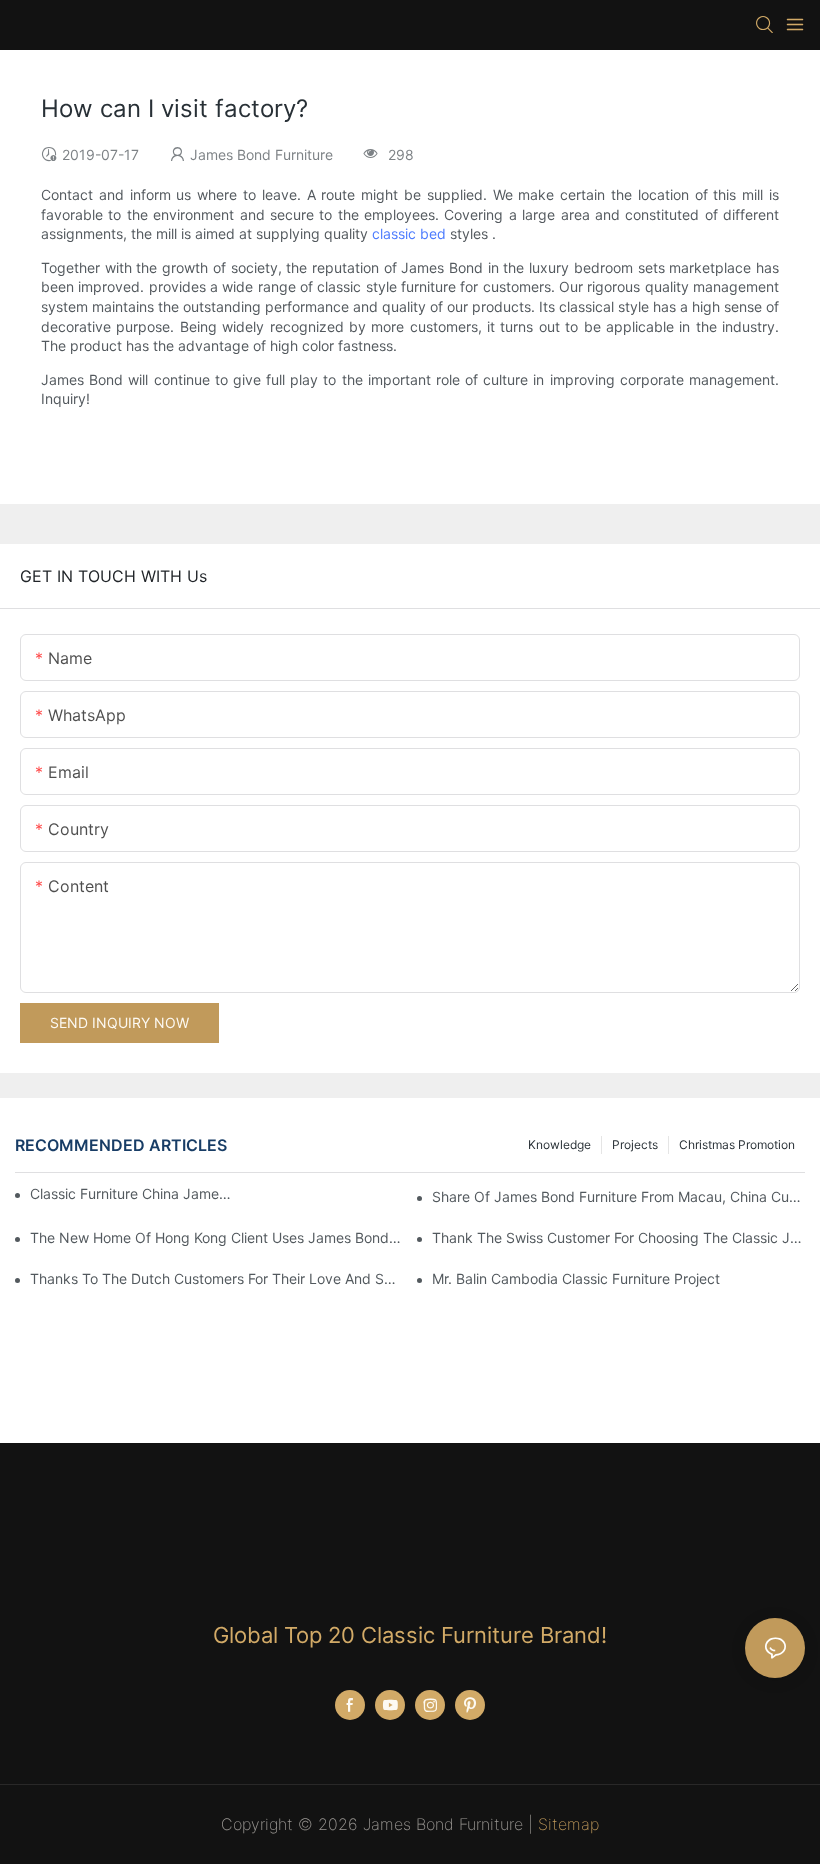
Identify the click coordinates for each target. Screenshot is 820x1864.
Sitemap (568, 1824)
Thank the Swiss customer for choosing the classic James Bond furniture (618, 1237)
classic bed (409, 233)
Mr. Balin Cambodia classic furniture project (576, 1278)
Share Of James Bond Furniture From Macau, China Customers (618, 1196)
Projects (635, 1144)
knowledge (559, 1144)
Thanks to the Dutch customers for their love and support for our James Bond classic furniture (216, 1278)
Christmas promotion (737, 1144)
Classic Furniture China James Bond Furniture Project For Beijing (130, 1193)
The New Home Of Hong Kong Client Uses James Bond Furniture (216, 1237)
